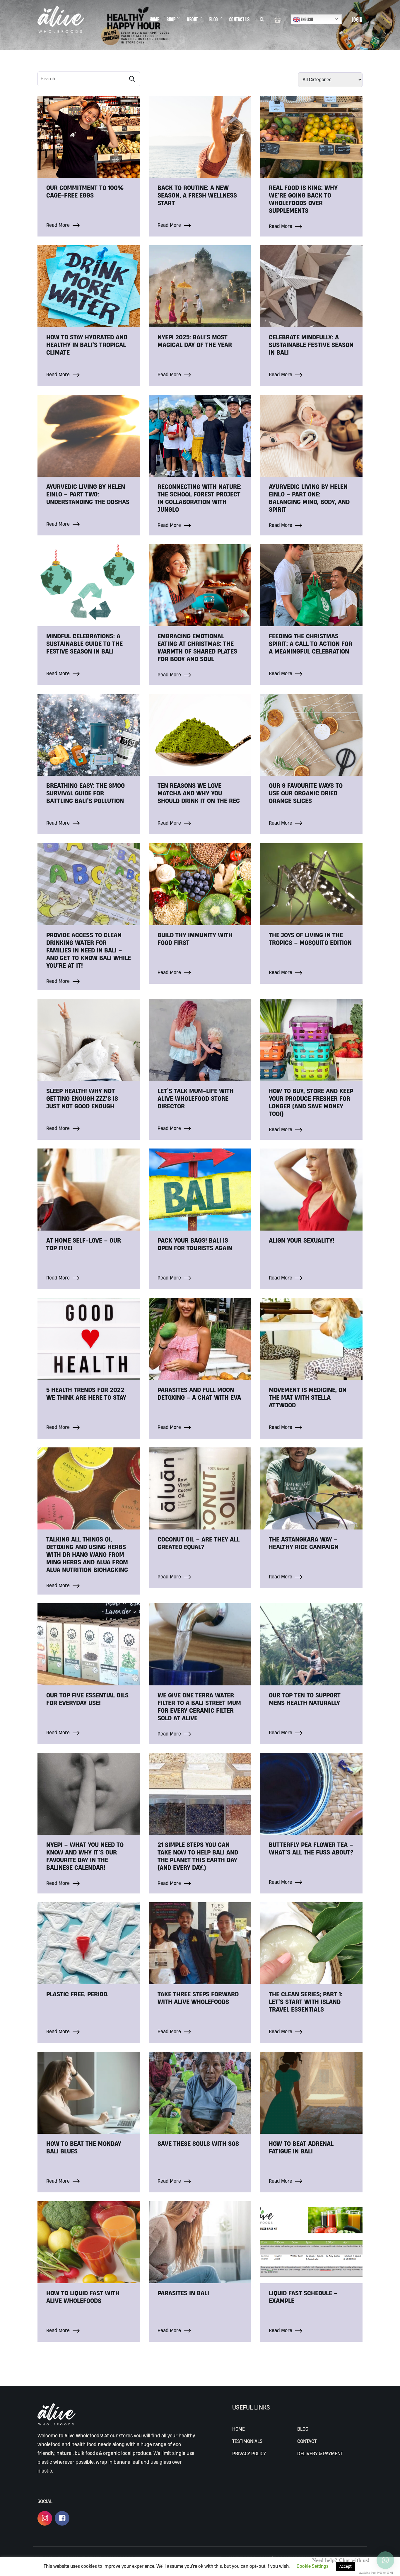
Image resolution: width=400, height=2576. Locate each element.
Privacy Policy (249, 2453)
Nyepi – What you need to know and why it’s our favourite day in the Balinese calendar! (85, 1856)
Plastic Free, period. (77, 1994)
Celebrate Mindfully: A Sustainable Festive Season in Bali (311, 345)
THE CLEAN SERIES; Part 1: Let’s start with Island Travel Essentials (306, 2002)
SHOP (171, 19)
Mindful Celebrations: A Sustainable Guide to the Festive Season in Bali (84, 644)
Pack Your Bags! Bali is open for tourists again (195, 1244)
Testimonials (247, 2441)
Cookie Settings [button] (313, 2566)
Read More (59, 225)
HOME (154, 19)
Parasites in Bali (183, 2293)
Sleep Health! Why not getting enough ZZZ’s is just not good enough (82, 1098)
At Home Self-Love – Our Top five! (84, 1244)
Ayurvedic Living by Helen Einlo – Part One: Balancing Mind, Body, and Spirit (309, 498)
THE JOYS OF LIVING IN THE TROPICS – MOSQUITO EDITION (310, 939)
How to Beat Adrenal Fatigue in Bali (301, 2147)
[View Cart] (278, 19)
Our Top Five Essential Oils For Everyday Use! (87, 1699)
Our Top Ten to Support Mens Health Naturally (305, 1699)
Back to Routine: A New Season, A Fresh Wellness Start (197, 195)
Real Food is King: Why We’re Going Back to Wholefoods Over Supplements (303, 199)
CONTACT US (240, 19)
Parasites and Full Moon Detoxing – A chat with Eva (199, 1394)
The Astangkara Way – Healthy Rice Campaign (304, 1543)
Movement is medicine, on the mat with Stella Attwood (308, 1397)
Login (357, 19)
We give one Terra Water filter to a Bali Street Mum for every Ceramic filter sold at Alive (199, 1706)
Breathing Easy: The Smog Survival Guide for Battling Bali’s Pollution (86, 793)
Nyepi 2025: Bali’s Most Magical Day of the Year (195, 341)
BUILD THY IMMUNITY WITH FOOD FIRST (195, 939)
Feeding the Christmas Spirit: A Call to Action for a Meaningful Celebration (311, 644)
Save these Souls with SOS (198, 2143)
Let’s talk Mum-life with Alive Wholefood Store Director (196, 1098)
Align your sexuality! (302, 1240)
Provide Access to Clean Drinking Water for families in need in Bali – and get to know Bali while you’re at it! (89, 950)
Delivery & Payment (320, 2453)
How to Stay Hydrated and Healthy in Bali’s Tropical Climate (87, 345)
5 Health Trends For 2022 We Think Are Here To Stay (86, 1394)
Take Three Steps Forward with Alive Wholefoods (198, 1998)
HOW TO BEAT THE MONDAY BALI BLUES (84, 2147)
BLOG (214, 19)
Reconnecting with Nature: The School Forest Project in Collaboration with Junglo (200, 498)
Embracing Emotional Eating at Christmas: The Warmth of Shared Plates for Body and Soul (197, 647)
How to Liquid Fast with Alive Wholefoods (83, 2297)
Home (239, 2429)
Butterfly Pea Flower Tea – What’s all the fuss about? (311, 1848)
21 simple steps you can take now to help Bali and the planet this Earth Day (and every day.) (198, 1856)
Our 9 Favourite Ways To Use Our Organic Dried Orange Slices (306, 793)
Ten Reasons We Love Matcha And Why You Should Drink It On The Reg (199, 793)
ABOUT (192, 19)
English (307, 19)
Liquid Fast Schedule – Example (303, 2297)
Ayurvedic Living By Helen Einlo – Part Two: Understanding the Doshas (88, 494)
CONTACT (307, 2441)
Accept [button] (346, 2566)
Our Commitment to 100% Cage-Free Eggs (85, 191)
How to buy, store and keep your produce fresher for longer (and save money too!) (311, 1102)
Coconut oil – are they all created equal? (199, 1543)
